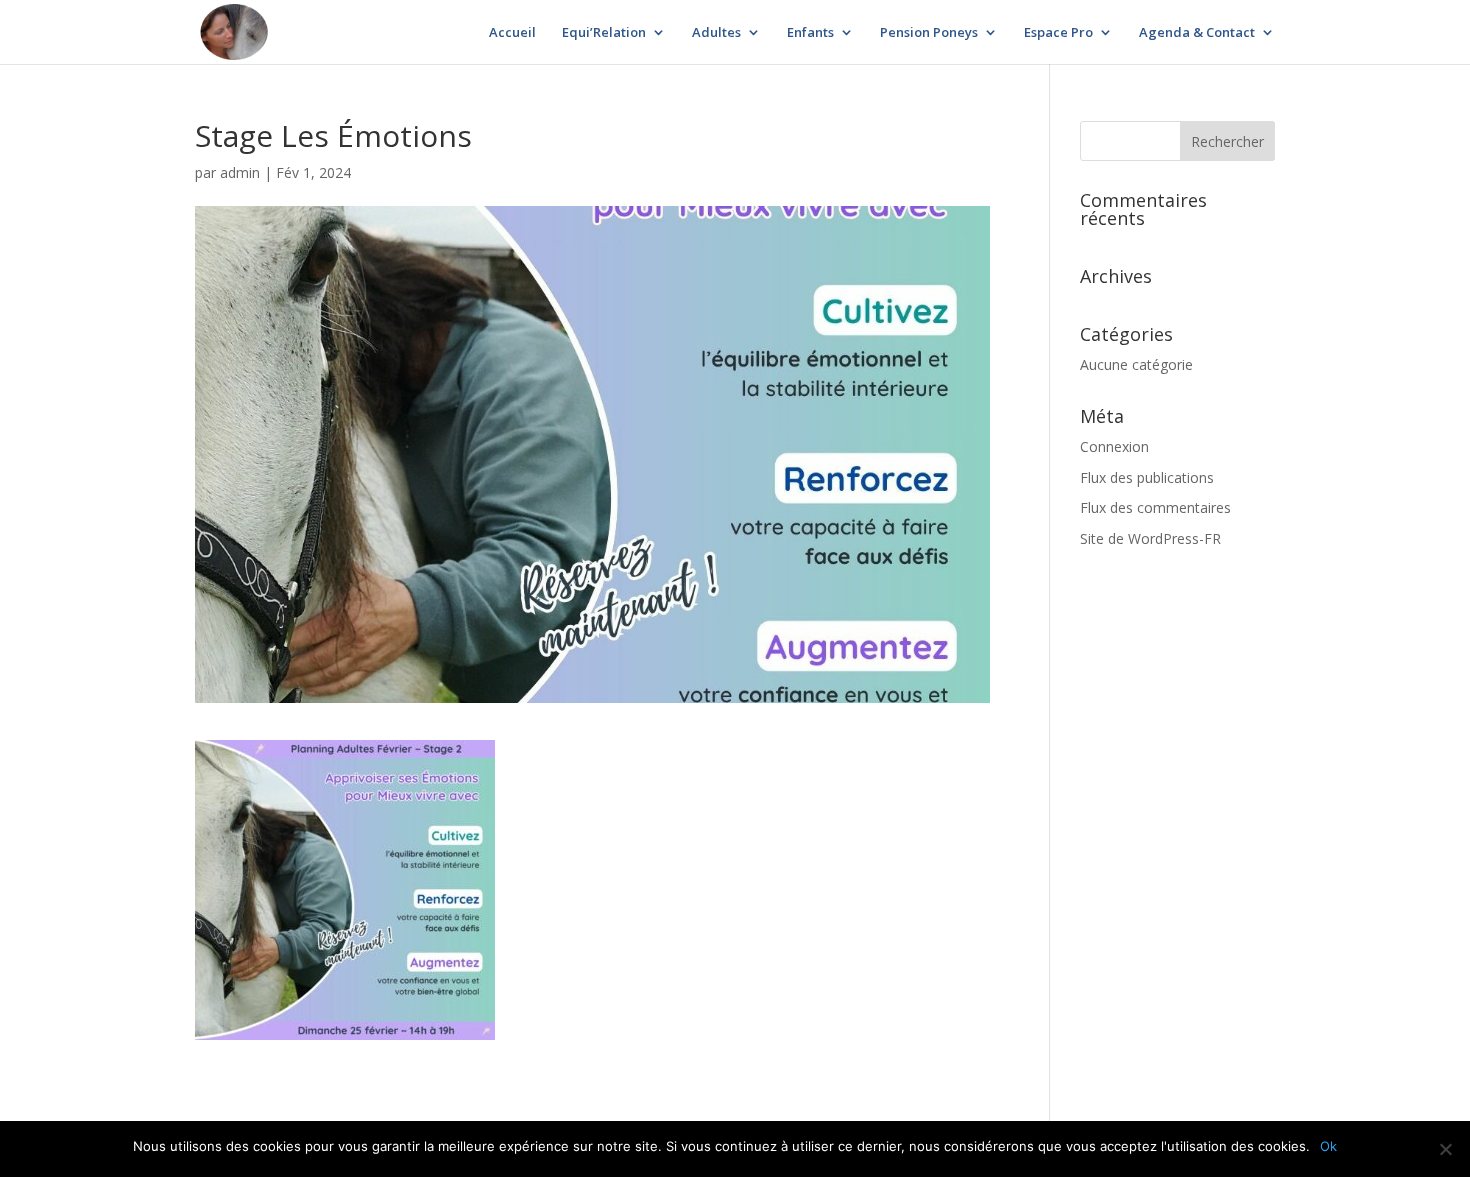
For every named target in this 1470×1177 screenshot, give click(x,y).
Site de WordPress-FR (1150, 538)
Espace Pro (1058, 33)
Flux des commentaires (1155, 507)
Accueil (512, 33)
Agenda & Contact (1197, 33)
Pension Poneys (929, 33)
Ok (1328, 1146)
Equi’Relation (604, 33)
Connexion (1114, 446)
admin (240, 172)
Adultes (716, 33)
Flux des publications (1147, 477)
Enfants (810, 33)
